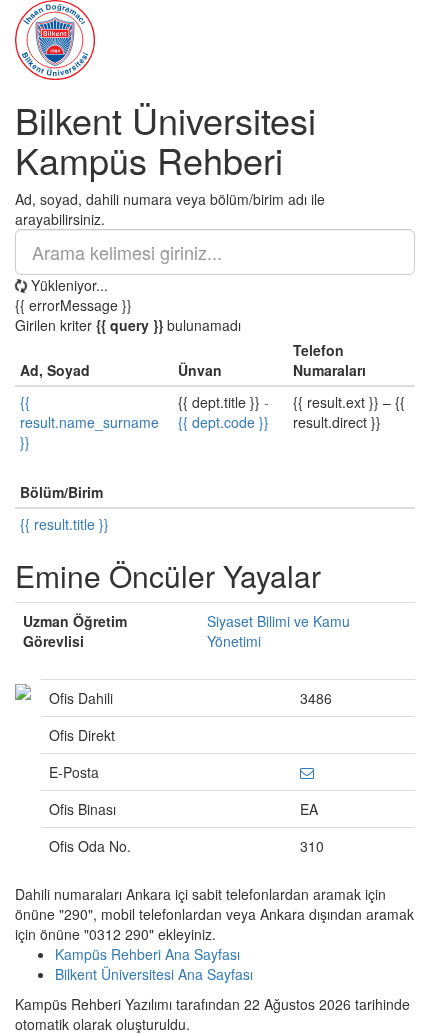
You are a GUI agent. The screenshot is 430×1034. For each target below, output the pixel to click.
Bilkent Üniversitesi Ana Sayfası (154, 974)
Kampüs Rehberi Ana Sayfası (147, 954)
